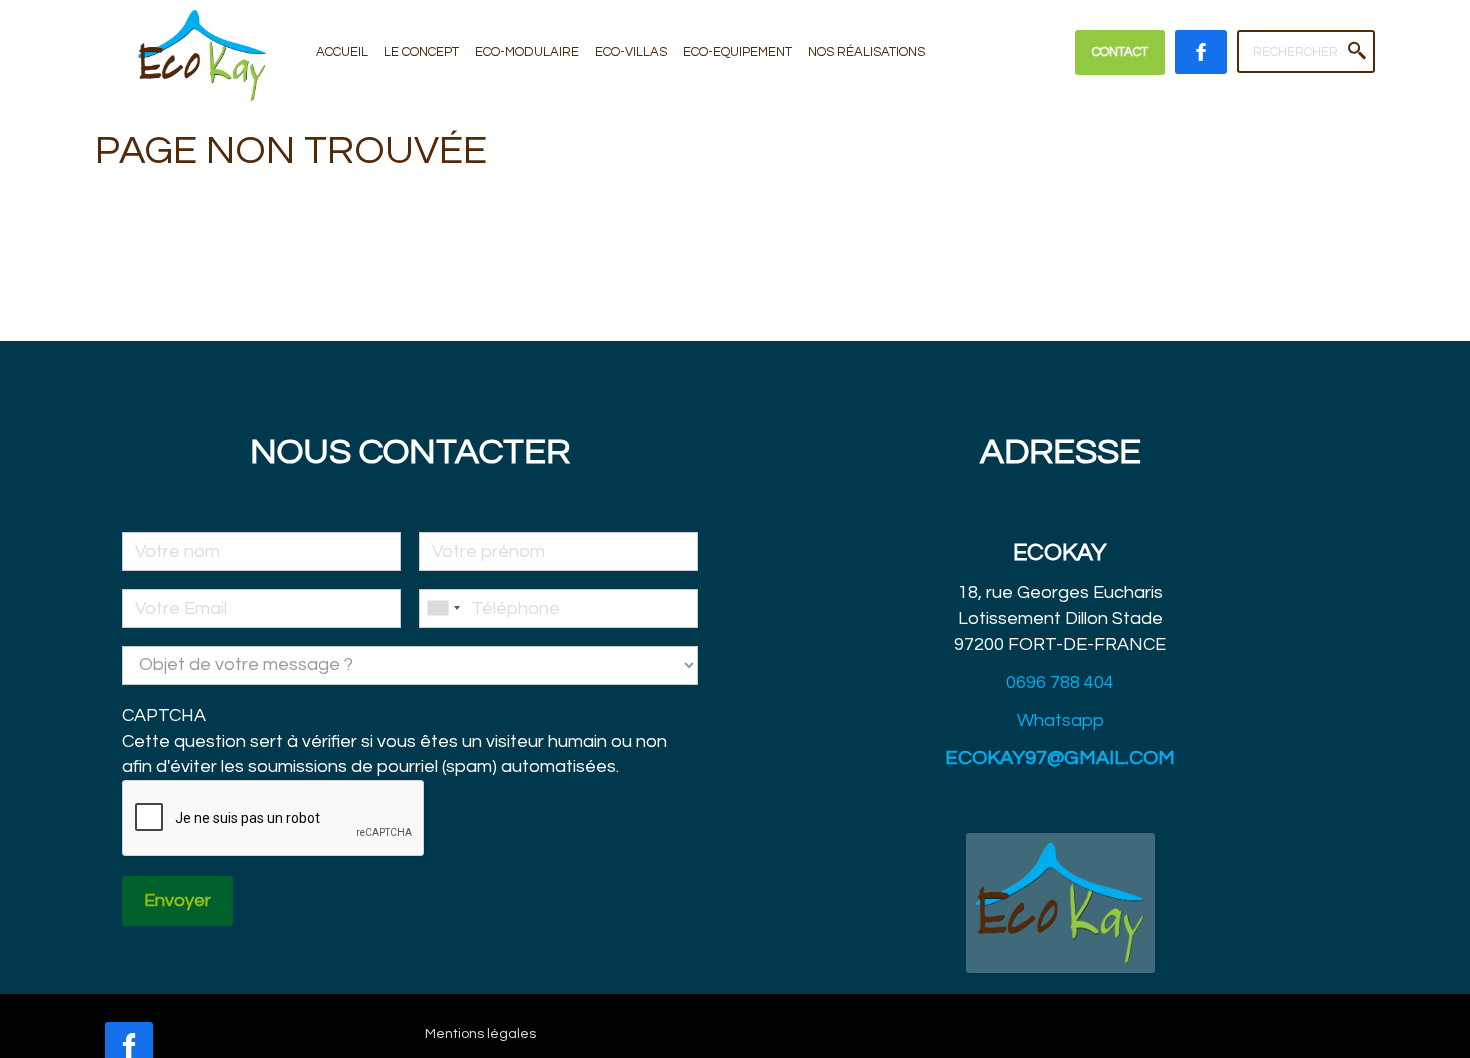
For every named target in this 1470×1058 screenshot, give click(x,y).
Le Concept (421, 52)
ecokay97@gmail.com (1060, 758)
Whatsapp (1060, 720)
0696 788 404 (1060, 682)
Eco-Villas (631, 52)
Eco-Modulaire (527, 52)
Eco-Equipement (737, 52)
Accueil (342, 52)
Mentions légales (480, 1034)
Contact (1120, 52)
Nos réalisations (866, 52)
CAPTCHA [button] (164, 715)
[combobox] (443, 608)
